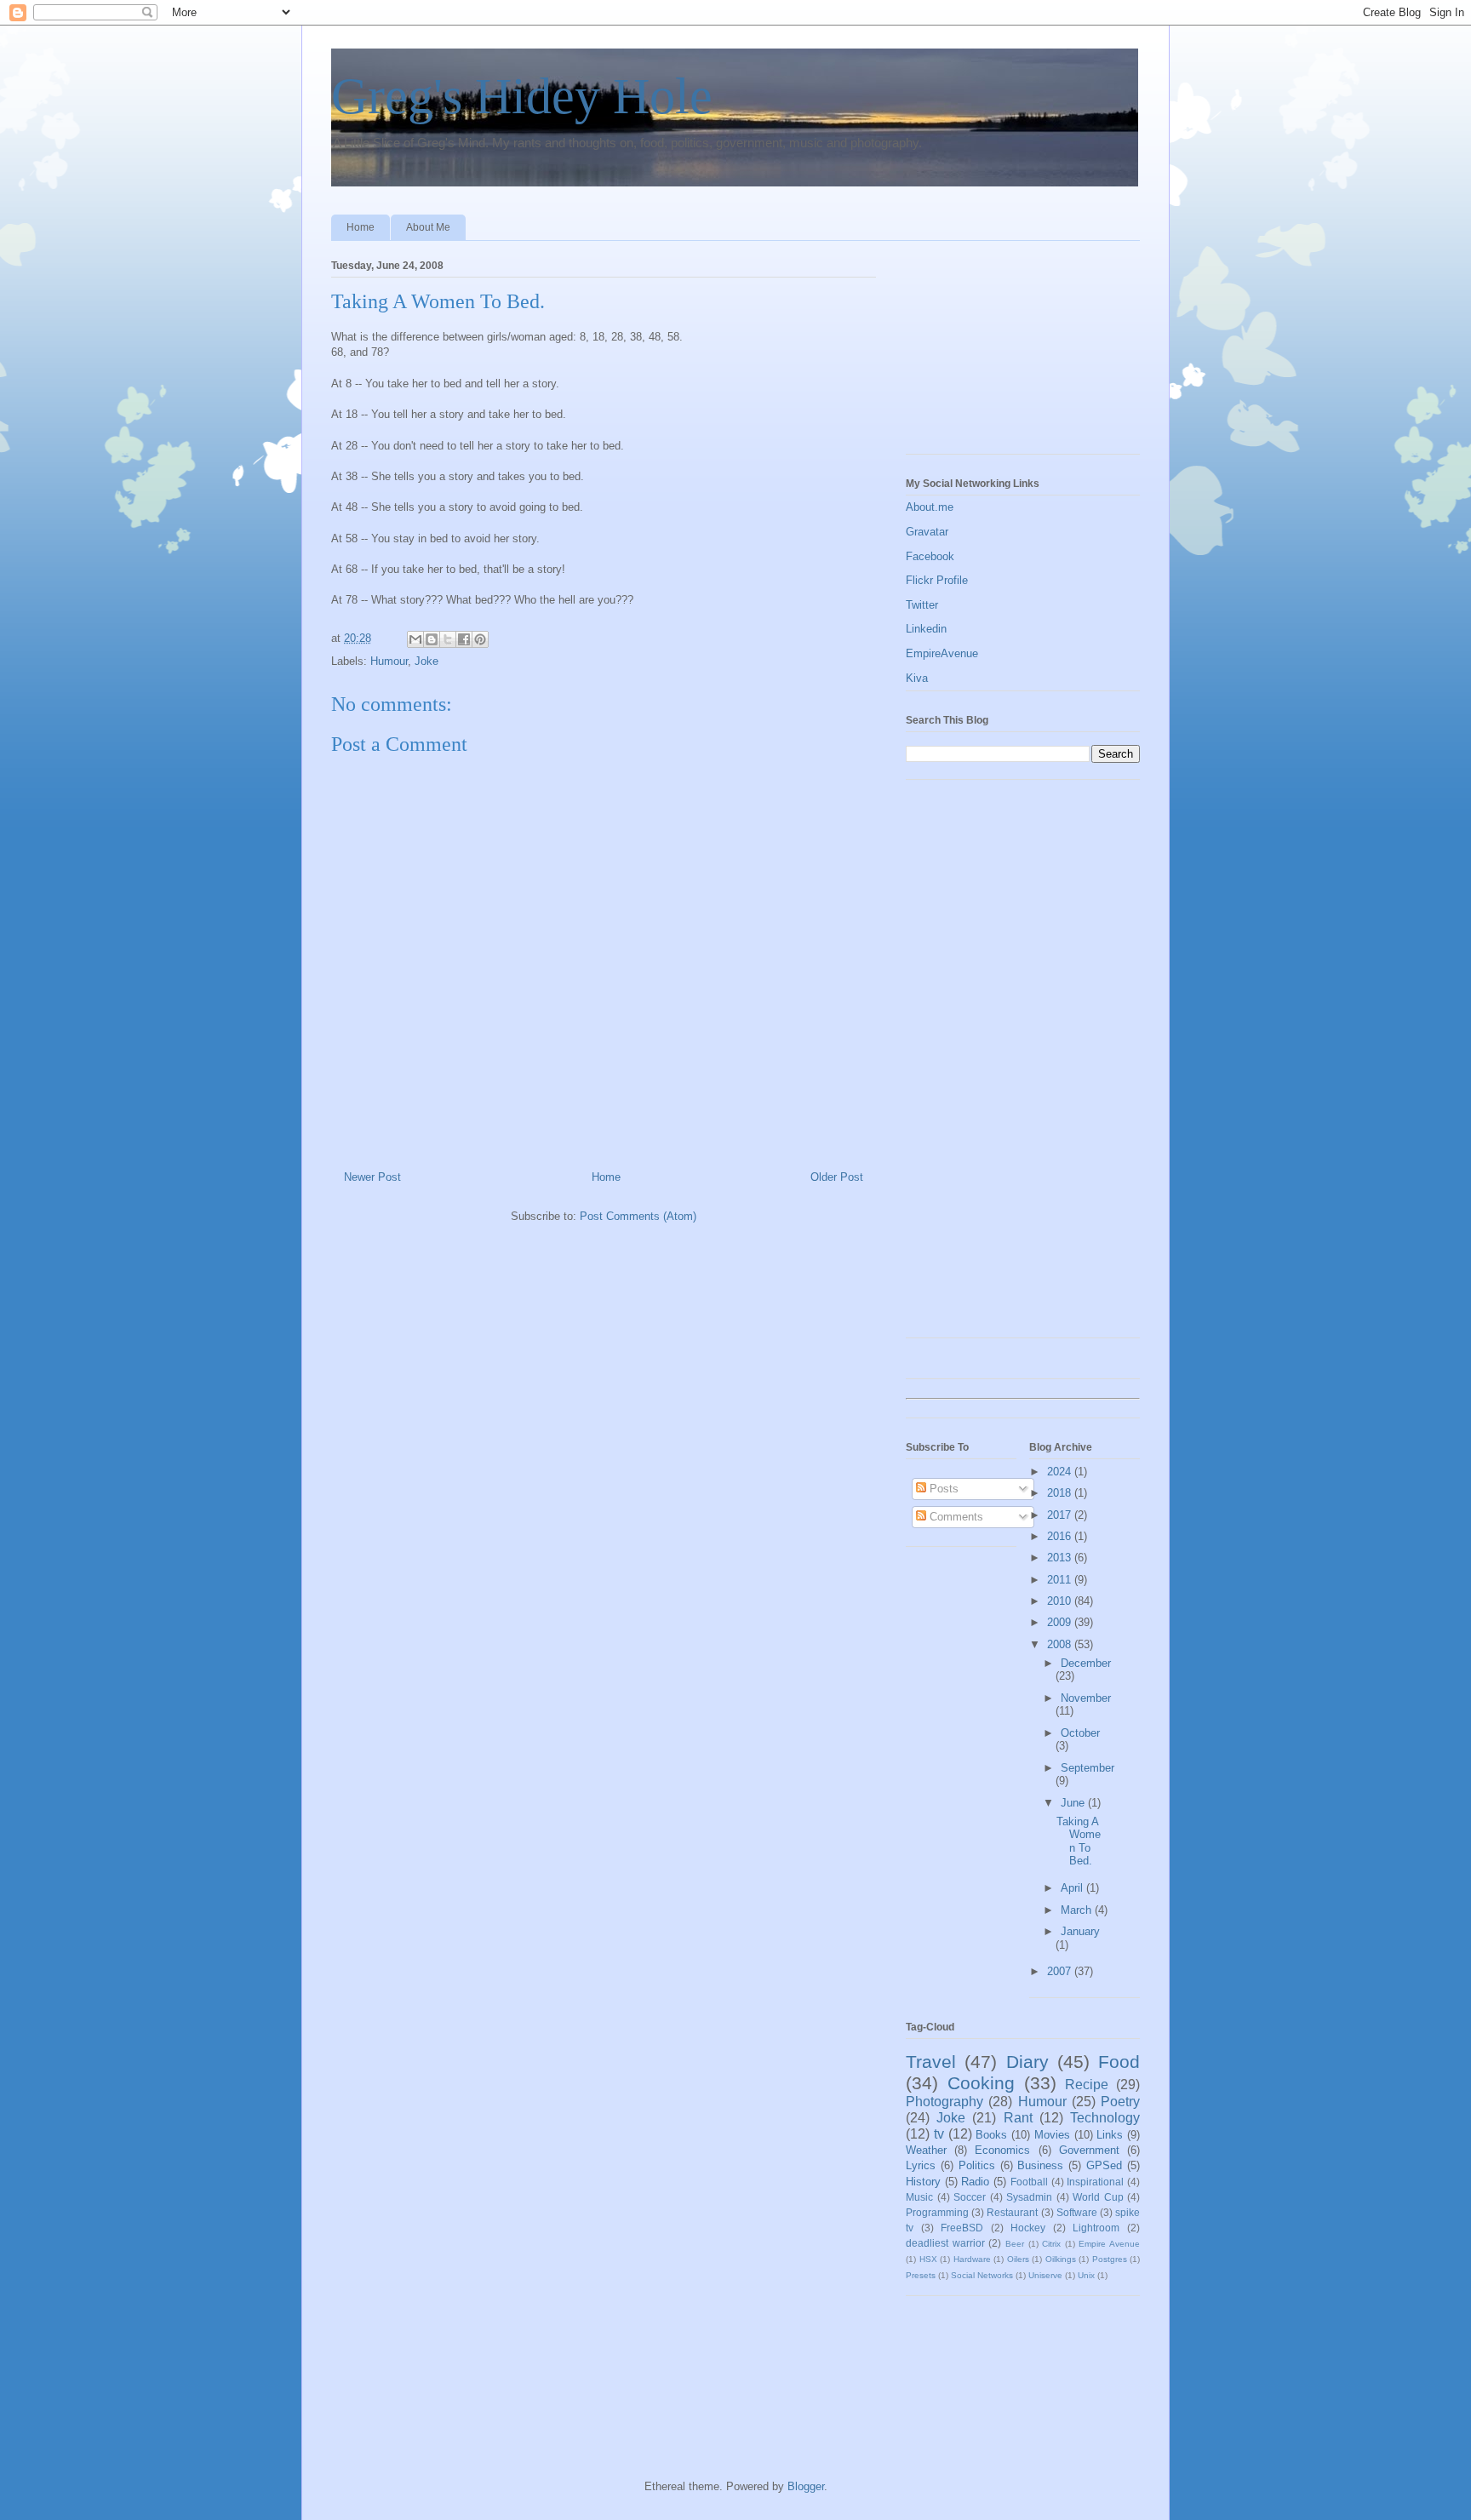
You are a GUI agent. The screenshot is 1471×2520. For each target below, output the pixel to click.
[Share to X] (448, 639)
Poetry (1120, 2102)
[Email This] (415, 639)
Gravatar (927, 532)
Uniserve (1045, 2275)
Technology (1105, 2118)
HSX (928, 2259)
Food (1119, 2062)
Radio (975, 2182)
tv (939, 2134)
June (1074, 1803)
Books (991, 2135)
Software (1077, 2212)
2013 (1061, 1558)
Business (1040, 2165)
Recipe (1087, 2085)
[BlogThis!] (432, 639)
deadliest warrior (945, 2243)
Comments (955, 1517)
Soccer (970, 2197)
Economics (1002, 2150)
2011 (1061, 1580)
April (1073, 1888)
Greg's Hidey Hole (522, 96)
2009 (1061, 1622)
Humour (389, 661)
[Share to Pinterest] (480, 639)
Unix (1086, 2275)
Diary (1027, 2062)
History (923, 2182)
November (1086, 1698)
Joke (426, 661)
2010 (1061, 1601)
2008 (1061, 1644)
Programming (937, 2212)
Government (1089, 2150)
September (1088, 1768)
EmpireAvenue (942, 653)
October (1080, 1733)
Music (919, 2197)
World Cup (1098, 2197)
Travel (931, 2062)
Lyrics (921, 2165)
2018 (1061, 1493)
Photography (944, 2102)
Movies (1052, 2135)
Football (1029, 2182)
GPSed (1104, 2165)
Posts (942, 1489)
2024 (1061, 1472)
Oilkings (1061, 2259)
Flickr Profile (937, 580)
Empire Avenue (1109, 2244)
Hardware (972, 2259)
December (1086, 1663)
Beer (1015, 2244)
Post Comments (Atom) (638, 1216)
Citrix (1051, 2244)
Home (361, 227)
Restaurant (1012, 2212)
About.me (930, 507)
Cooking (981, 2083)
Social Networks (982, 2275)
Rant (1018, 2118)
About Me (428, 227)
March (1078, 1910)
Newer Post (372, 1177)
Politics (977, 2165)
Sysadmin (1029, 2197)
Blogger (806, 2486)
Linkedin (926, 629)
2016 (1061, 1536)
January (1080, 1931)
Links (1110, 2135)
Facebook (930, 556)
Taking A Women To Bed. (1079, 1841)
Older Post (837, 1177)
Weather (926, 2150)
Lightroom (1096, 2228)
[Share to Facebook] (464, 639)
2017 (1061, 1515)
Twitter (922, 605)
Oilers (1018, 2259)
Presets (921, 2275)
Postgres (1110, 2259)
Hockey (1028, 2228)
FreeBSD (962, 2228)
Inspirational (1095, 2182)
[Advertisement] (991, 352)
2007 (1061, 1971)
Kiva (917, 678)
